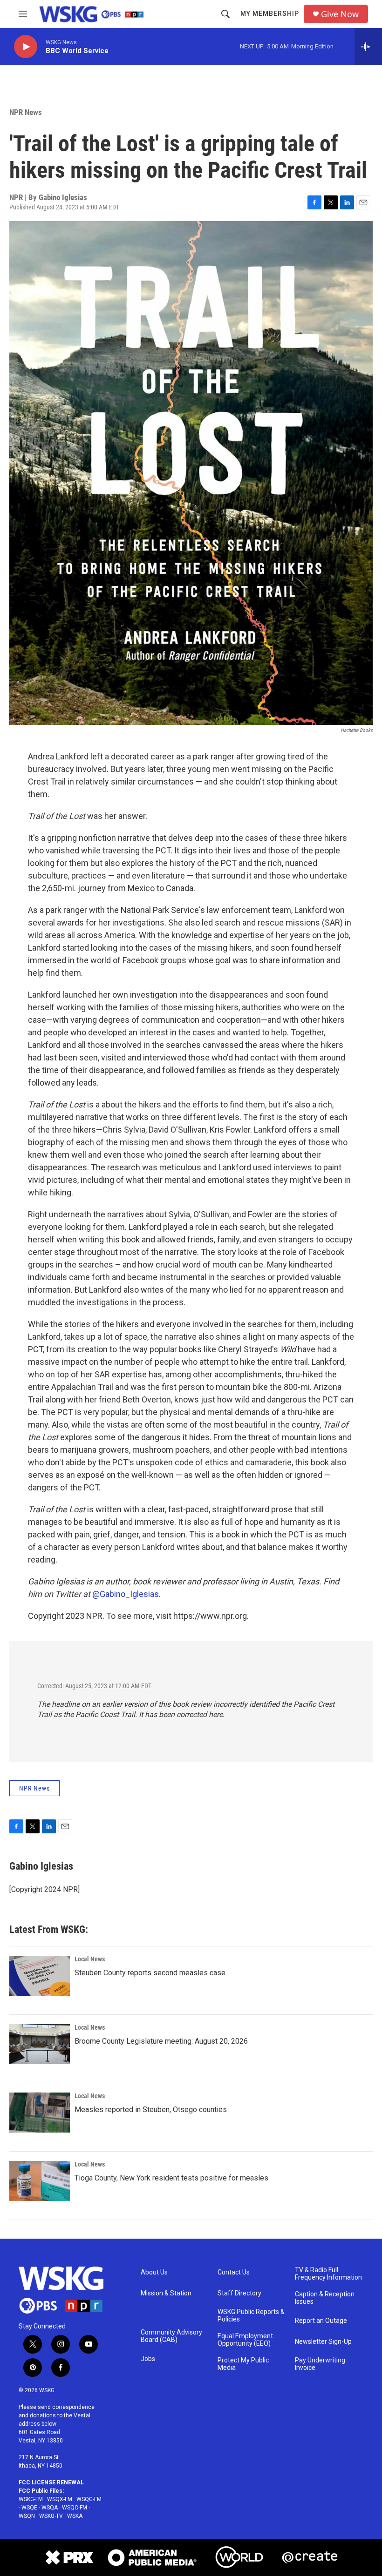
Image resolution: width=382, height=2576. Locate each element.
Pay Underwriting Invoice (320, 2364)
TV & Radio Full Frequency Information (328, 2274)
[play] (26, 47)
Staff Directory (239, 2293)
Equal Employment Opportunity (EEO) (245, 2340)
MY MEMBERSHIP (270, 13)
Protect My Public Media (243, 2364)
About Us (154, 2272)
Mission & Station (166, 2293)
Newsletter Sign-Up (323, 2342)
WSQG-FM (89, 2499)
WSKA (75, 2516)
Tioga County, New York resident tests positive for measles (171, 2178)
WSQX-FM (60, 2499)
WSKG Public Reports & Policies (251, 2316)
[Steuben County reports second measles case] (40, 1976)
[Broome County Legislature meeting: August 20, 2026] (40, 2044)
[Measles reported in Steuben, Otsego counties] (40, 2113)
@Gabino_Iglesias (126, 1594)
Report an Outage (321, 2321)
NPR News (26, 112)
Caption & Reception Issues (325, 2298)
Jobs (148, 2359)
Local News (90, 1959)
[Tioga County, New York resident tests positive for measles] (40, 2181)
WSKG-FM (31, 2499)
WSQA (50, 2508)
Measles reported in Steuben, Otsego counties (151, 2110)
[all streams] (368, 47)
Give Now (340, 14)
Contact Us (234, 2272)
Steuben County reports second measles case (150, 1973)
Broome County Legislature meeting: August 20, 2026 (161, 2041)
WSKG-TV (51, 2516)
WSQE (29, 2508)
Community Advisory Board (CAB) (171, 2336)
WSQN (27, 2516)
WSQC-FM (75, 2508)
